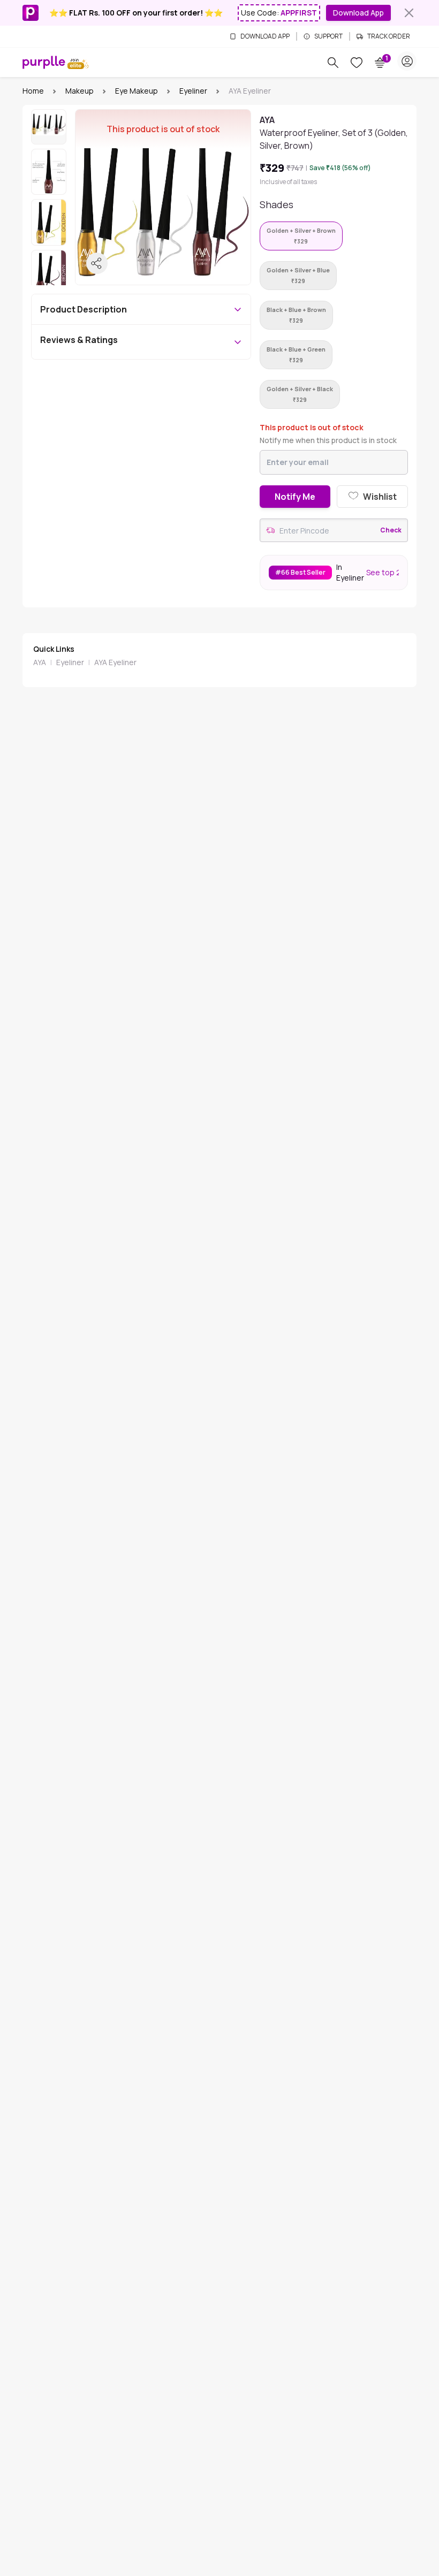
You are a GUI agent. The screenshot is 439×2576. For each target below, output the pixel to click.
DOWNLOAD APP (265, 36)
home (33, 91)
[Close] (409, 13)
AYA (40, 662)
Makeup (80, 91)
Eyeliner (193, 91)
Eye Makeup (137, 91)
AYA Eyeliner (115, 662)
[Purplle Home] (44, 62)
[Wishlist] (357, 63)
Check (391, 530)
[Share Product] (97, 263)
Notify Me (295, 497)
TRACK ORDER (389, 36)
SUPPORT (328, 36)
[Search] (333, 63)
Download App (358, 13)
